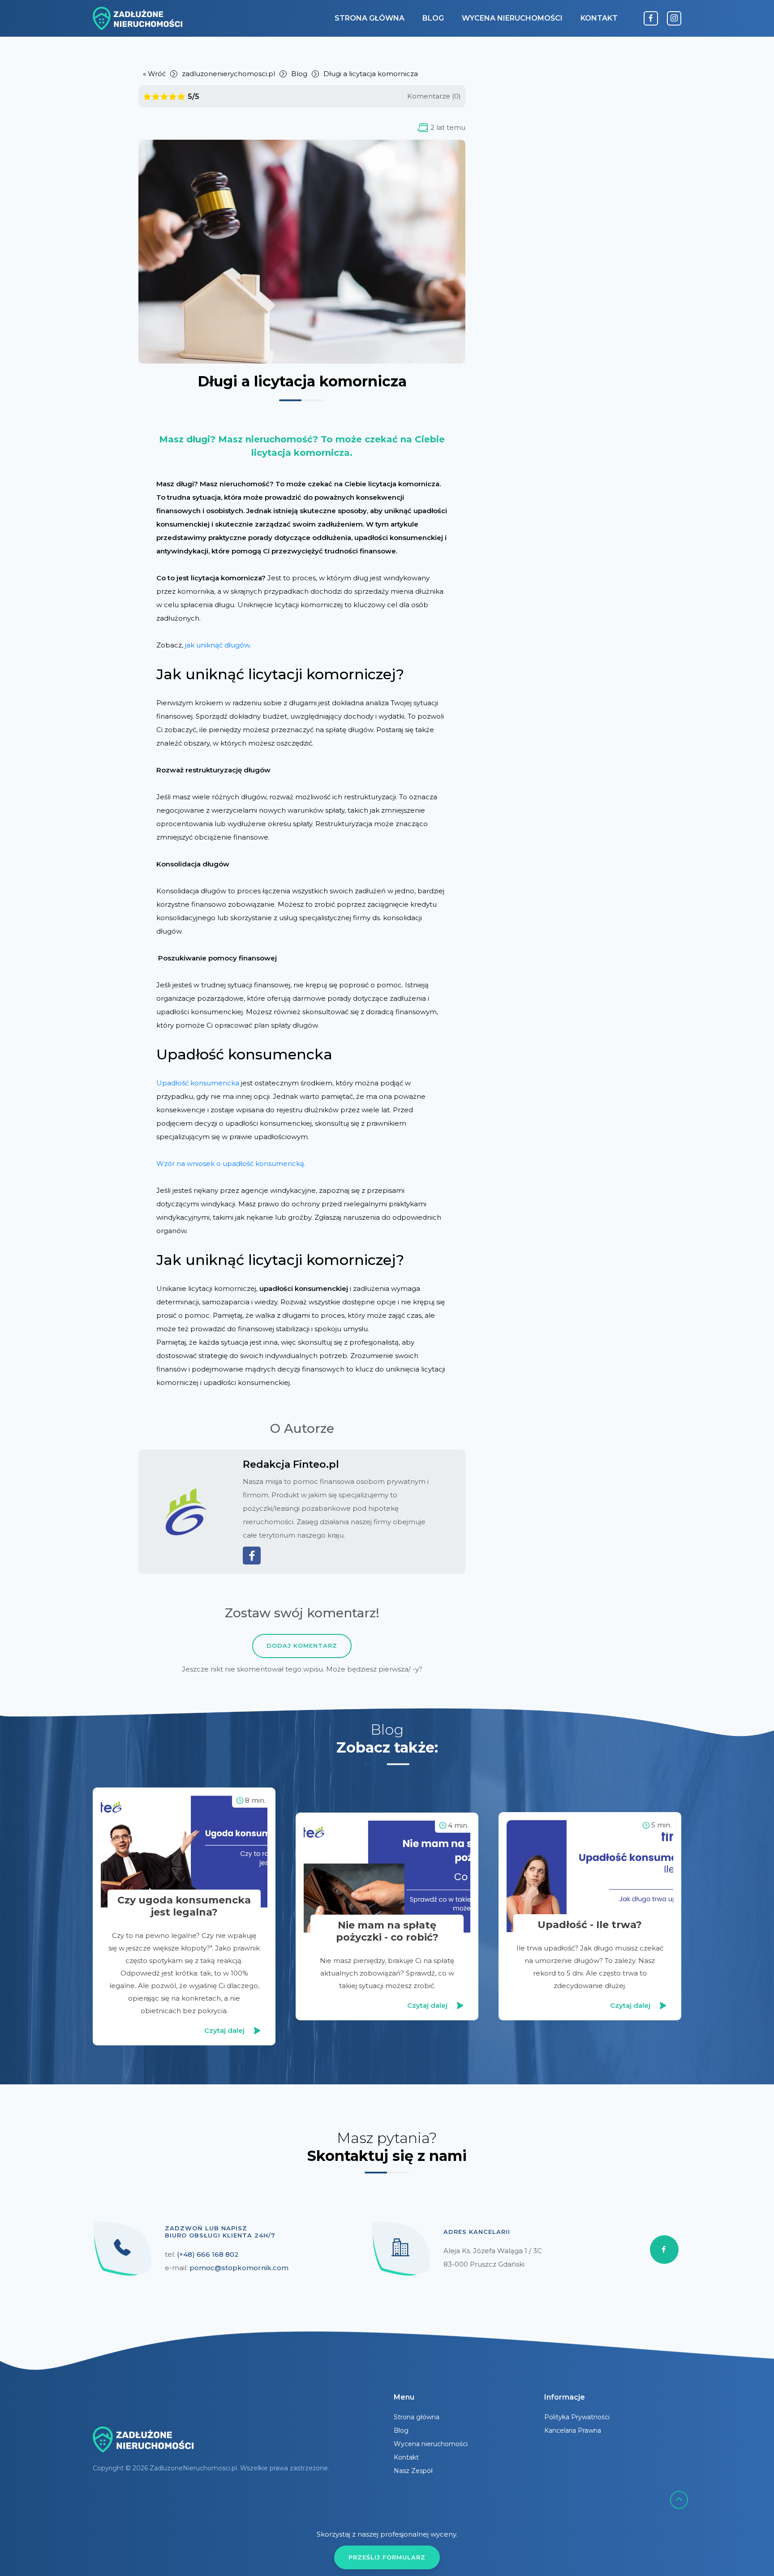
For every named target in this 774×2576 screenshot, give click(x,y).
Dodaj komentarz (302, 1646)
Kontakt (599, 18)
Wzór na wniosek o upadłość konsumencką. (231, 1164)
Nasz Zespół (413, 2471)
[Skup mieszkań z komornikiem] (138, 18)
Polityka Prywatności (577, 2417)
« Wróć (154, 74)
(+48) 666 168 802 (208, 2254)
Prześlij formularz (387, 2557)
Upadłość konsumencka (198, 1083)
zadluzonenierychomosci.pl (228, 74)
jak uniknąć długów (217, 645)
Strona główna (370, 18)
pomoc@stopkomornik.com (239, 2268)
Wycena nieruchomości (512, 18)
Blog (433, 18)
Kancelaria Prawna (573, 2430)
